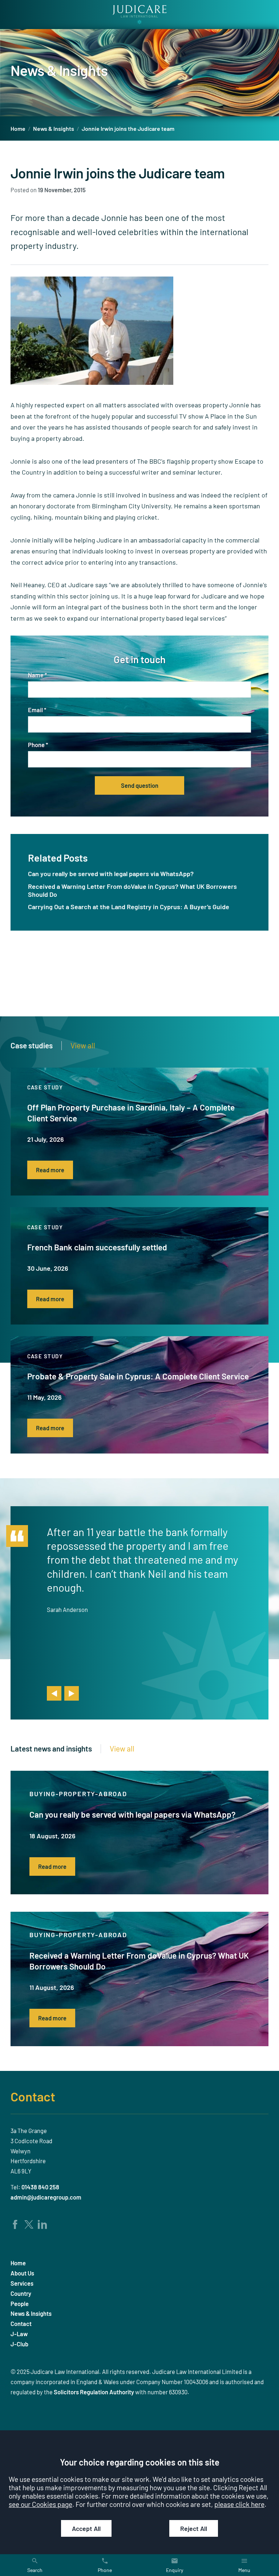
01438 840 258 (40, 2187)
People (20, 2304)
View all (83, 1045)
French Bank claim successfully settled (97, 1247)
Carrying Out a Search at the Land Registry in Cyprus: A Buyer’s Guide (129, 907)
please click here (239, 2504)
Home (18, 128)
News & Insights (54, 128)
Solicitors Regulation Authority (94, 2392)
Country (21, 2293)
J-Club (19, 2344)
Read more (50, 1170)
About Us (22, 2273)
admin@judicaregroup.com (46, 2197)
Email (35, 710)
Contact (33, 2096)
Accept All (86, 2528)
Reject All (194, 2528)
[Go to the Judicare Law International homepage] (139, 15)
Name (36, 675)
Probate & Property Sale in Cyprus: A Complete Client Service (138, 1376)
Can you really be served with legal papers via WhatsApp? (111, 874)
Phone (36, 745)
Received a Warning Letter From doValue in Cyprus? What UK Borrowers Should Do (132, 890)
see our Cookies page (41, 2504)
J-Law (19, 2334)
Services (22, 2283)
